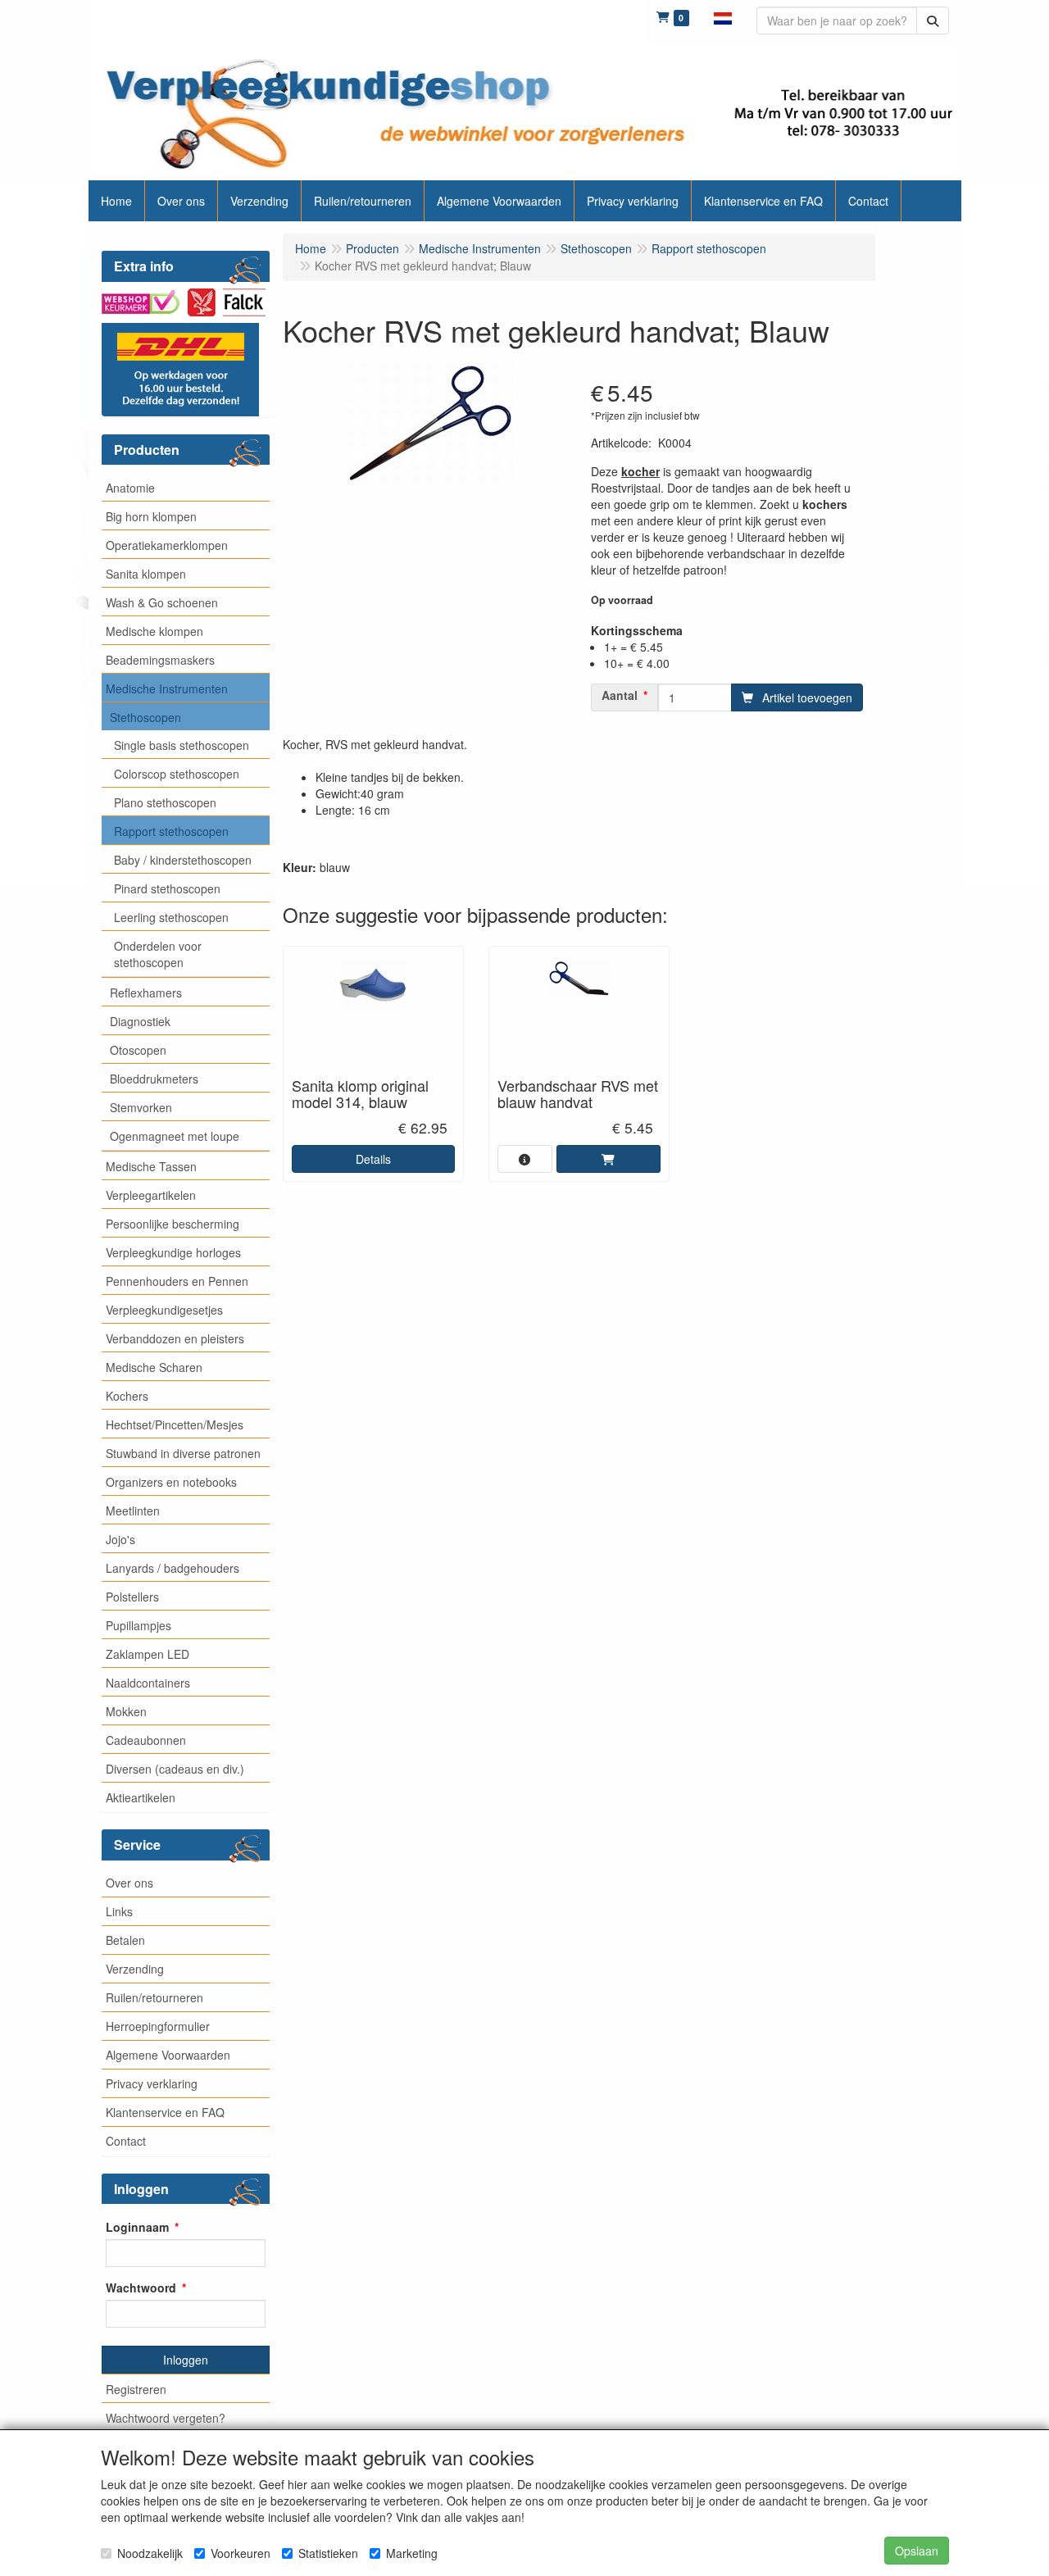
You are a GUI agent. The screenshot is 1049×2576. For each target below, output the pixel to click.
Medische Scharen (154, 1367)
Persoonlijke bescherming (173, 1224)
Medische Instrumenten (167, 688)
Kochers (127, 1396)
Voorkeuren (241, 2553)
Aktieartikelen (141, 1797)
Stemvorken (141, 1107)
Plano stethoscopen (165, 802)
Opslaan (917, 2551)
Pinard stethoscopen (167, 888)
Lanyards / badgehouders (173, 1568)
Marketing (412, 2553)
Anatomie (130, 488)
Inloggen (186, 2360)
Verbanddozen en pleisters (175, 1338)
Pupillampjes (139, 1625)
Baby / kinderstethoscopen (183, 860)
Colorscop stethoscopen (177, 774)
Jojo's (120, 1539)
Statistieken (328, 2553)
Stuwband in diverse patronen (183, 1453)
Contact (126, 2141)
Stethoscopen (145, 717)
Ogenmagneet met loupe (175, 1136)
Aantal (620, 695)
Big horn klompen (151, 516)
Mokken (126, 1711)
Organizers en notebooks (171, 1482)
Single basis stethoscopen (182, 745)
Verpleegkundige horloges (173, 1252)
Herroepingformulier (158, 2026)
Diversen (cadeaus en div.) (175, 1769)
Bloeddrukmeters (154, 1079)
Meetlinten (133, 1511)
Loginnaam (137, 2227)
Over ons (129, 1883)
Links (119, 1911)
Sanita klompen (146, 574)
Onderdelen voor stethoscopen (158, 954)
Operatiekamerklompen (167, 545)
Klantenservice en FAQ (165, 2112)
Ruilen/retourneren (154, 1997)
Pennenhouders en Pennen (177, 1281)
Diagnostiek (140, 1021)
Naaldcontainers (148, 1683)
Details (373, 1159)
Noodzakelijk (150, 2553)
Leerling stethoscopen (171, 917)
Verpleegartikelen (151, 1195)
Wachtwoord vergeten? (166, 2418)
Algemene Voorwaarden (168, 2055)
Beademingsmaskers (160, 660)
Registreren (136, 2389)
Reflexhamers (146, 993)
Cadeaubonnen (146, 1740)
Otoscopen (138, 1050)
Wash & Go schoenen (162, 602)
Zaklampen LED (148, 1654)
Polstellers (132, 1597)
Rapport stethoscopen (171, 831)
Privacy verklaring (152, 2083)
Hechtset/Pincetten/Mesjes (175, 1424)
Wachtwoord (141, 2288)
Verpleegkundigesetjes (164, 1310)
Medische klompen (154, 631)
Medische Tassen (151, 1166)
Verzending (135, 1969)
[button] (723, 16)
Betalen (125, 1940)
